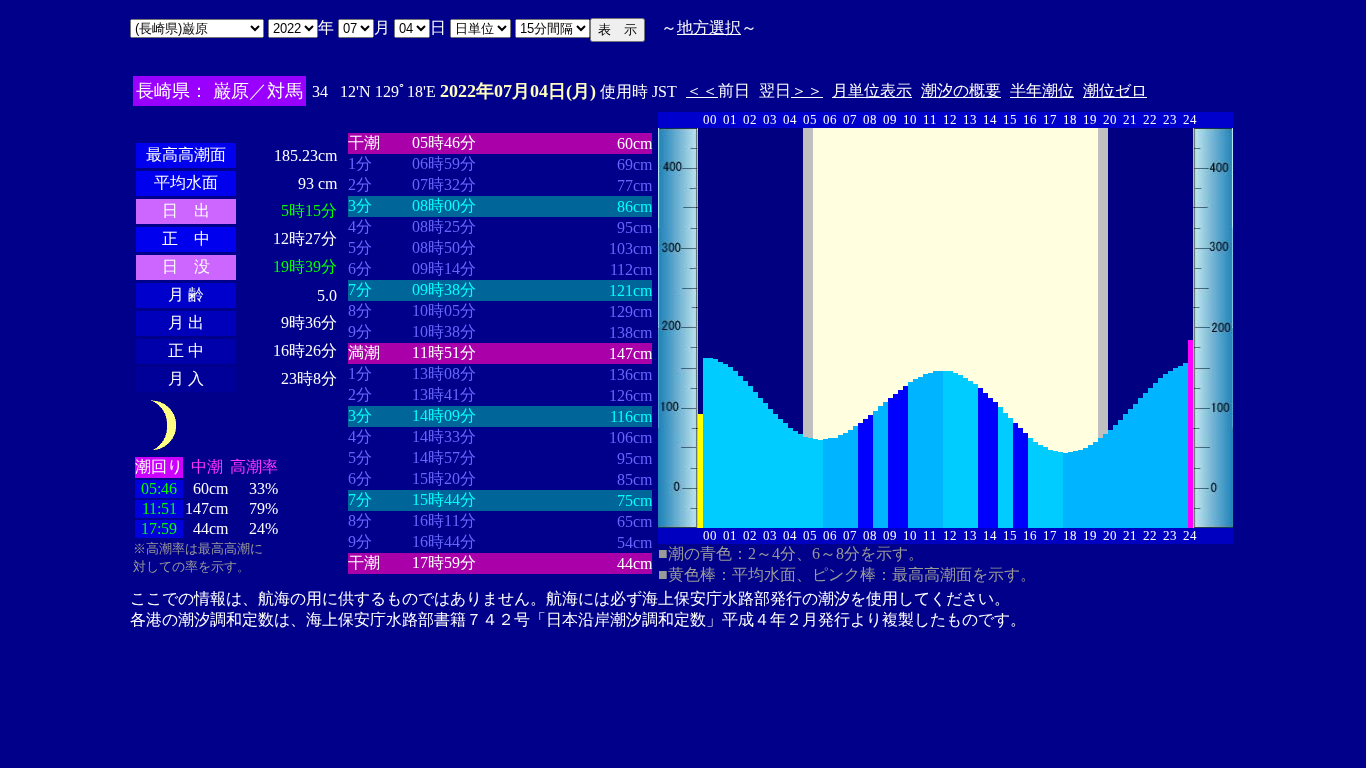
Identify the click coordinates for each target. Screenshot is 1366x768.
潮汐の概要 (961, 90)
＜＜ (702, 90)
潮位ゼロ (1115, 90)
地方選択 (709, 27)
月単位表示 (872, 90)
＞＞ (807, 90)
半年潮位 (1042, 90)
